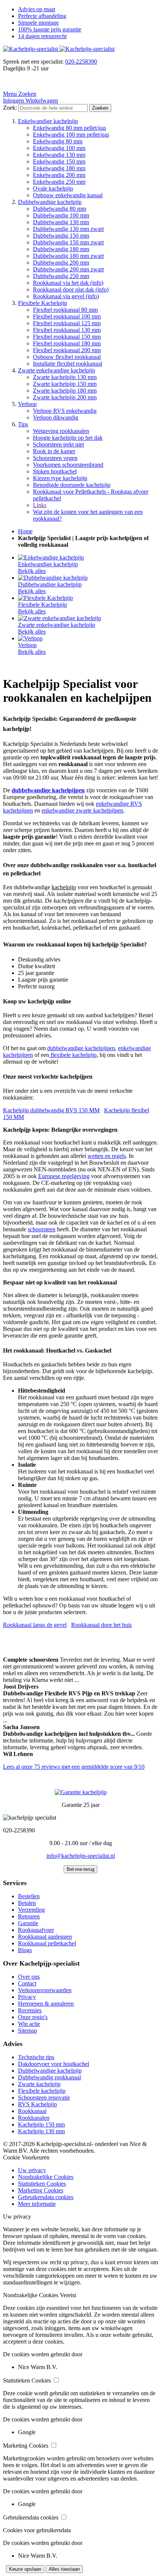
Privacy (27, 1997)
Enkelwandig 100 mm (59, 148)
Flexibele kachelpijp (42, 2091)
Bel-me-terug (80, 1869)
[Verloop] (30, 638)
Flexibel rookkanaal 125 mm (67, 323)
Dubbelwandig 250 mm (61, 276)
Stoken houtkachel (55, 471)
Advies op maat (37, 9)
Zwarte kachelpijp (39, 2084)
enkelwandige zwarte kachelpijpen (82, 810)
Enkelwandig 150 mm (59, 161)
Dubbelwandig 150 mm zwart (68, 242)
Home (25, 531)
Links (40, 505)
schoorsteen (42, 1229)
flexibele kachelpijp (73, 1055)
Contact (27, 1983)
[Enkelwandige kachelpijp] (51, 557)
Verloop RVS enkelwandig (65, 411)
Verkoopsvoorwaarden (45, 1990)
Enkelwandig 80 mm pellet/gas (69, 128)
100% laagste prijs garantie (50, 29)
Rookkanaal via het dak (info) (68, 283)
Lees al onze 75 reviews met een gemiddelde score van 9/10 (74, 1767)
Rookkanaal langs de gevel (35, 1625)
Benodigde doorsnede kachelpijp (72, 485)
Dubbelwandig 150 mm (61, 236)
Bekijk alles (32, 571)
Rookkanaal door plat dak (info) (71, 289)
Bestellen (29, 1896)
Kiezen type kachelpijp (60, 478)
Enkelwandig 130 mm (59, 155)
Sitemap (28, 2031)
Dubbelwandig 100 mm (61, 215)
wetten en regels (107, 1156)
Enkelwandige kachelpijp (48, 121)
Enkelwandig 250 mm (59, 182)
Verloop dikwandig (56, 417)
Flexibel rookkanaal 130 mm (67, 330)
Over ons (29, 1977)
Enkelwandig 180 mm (59, 168)
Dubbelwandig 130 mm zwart (68, 229)
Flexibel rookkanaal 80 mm (65, 310)
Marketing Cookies (41, 2190)
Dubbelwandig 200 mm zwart (68, 269)
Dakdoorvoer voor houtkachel (54, 2064)
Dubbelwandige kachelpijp (50, 202)
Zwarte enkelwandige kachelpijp (57, 370)
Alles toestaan (64, 2569)
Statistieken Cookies (42, 2184)
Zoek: (10, 108)
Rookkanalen (34, 2118)
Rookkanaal (32, 2111)
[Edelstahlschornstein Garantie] (81, 1792)
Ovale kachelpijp (53, 188)
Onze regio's (33, 2017)
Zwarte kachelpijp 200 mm (65, 397)
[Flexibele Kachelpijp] (45, 598)
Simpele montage (38, 23)
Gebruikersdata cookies (46, 2197)
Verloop (27, 404)
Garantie (28, 1923)
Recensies (30, 2010)
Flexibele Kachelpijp (42, 303)
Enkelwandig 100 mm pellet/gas (71, 135)
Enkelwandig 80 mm (58, 141)
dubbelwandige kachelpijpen (81, 1048)
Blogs (25, 1950)
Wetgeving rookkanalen (61, 431)
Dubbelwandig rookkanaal (49, 2077)
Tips (23, 424)
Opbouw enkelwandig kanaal (68, 195)
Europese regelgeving (64, 1176)
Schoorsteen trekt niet (58, 444)
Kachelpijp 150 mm (41, 2124)
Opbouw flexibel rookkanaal (67, 357)
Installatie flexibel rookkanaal (68, 364)
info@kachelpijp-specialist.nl (81, 1856)
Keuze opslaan (25, 2569)
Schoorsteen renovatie (44, 2098)
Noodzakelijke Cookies (46, 2177)
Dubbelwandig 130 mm (61, 222)
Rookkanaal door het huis (101, 1625)
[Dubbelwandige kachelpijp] (53, 578)
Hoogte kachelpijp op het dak (68, 438)
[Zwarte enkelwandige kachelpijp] (60, 618)
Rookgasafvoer (36, 1930)
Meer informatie (37, 2204)
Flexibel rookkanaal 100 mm (67, 316)
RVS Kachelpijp (37, 2104)
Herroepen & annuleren (46, 2004)
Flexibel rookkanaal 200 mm (67, 350)
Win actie (29, 2024)
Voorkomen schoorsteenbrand (68, 465)
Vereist (68, 2295)
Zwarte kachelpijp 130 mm (65, 377)
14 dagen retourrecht (42, 36)
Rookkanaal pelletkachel (47, 1943)
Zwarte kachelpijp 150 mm (65, 384)
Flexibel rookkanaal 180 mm (67, 343)
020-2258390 (81, 62)
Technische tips (36, 2057)
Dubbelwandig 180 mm (61, 249)
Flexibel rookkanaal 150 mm (67, 337)
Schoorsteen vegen (55, 458)
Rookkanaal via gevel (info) (66, 296)
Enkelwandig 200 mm (59, 175)
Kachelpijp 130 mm (41, 2131)
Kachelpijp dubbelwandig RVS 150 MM (51, 1110)
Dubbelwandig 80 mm (60, 209)
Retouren (29, 1916)
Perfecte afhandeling (42, 16)
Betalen (27, 1903)
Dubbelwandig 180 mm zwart (68, 256)
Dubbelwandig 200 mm (61, 263)
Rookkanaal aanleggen (45, 1937)
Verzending (31, 1910)
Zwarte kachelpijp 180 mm (65, 391)
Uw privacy (32, 2170)
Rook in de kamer (54, 451)
